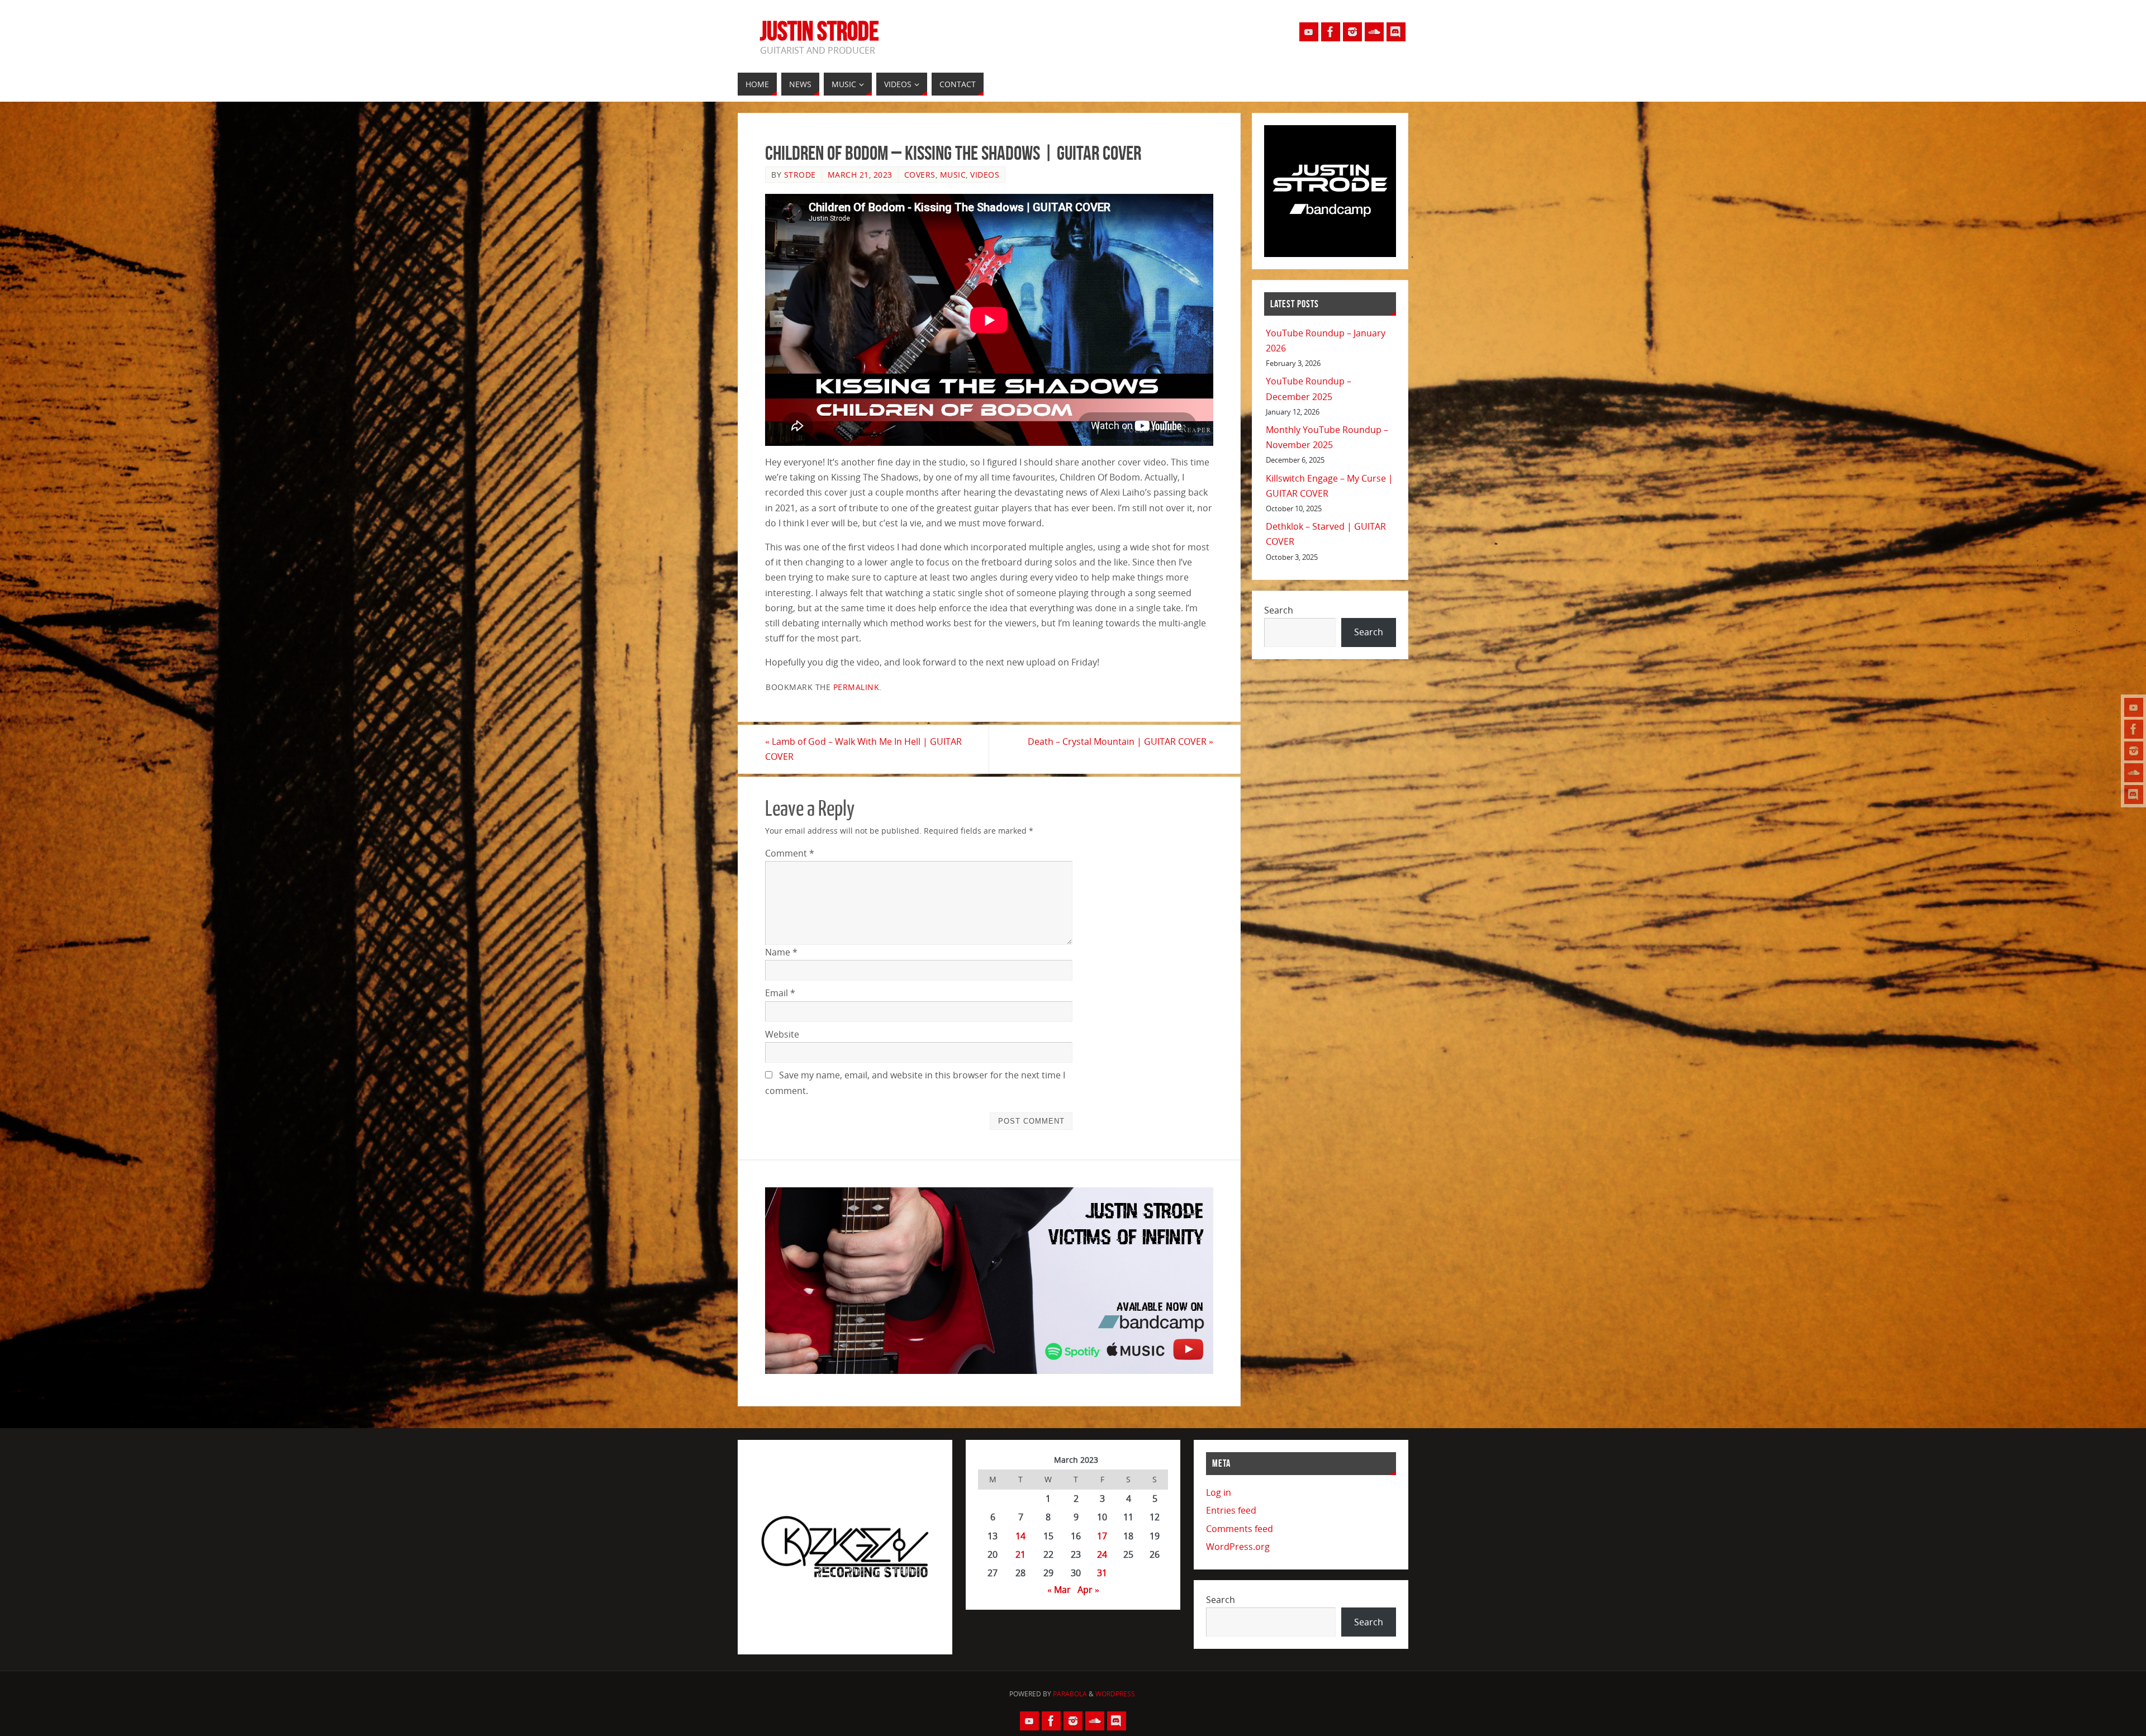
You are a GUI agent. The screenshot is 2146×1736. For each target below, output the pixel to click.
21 (1020, 1554)
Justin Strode (820, 31)
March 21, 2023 (860, 175)
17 (1102, 1536)
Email (780, 993)
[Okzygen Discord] (2134, 795)
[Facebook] (2134, 729)
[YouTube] (2134, 707)
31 (1102, 1573)
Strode (800, 175)
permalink (856, 687)
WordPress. (1116, 1694)
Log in (1219, 1492)
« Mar (1059, 1590)
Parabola (1070, 1694)
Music (953, 175)
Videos (985, 175)
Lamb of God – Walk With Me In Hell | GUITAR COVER (863, 749)
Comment (790, 853)
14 (1020, 1536)
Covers (920, 175)
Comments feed (1240, 1529)
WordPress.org (1238, 1547)
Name (781, 952)
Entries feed (1231, 1510)
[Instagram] (2134, 751)
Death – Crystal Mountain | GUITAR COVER (1121, 741)
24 (1102, 1554)
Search (1279, 610)
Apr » (1088, 1590)
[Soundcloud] (2134, 773)
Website (782, 1034)
